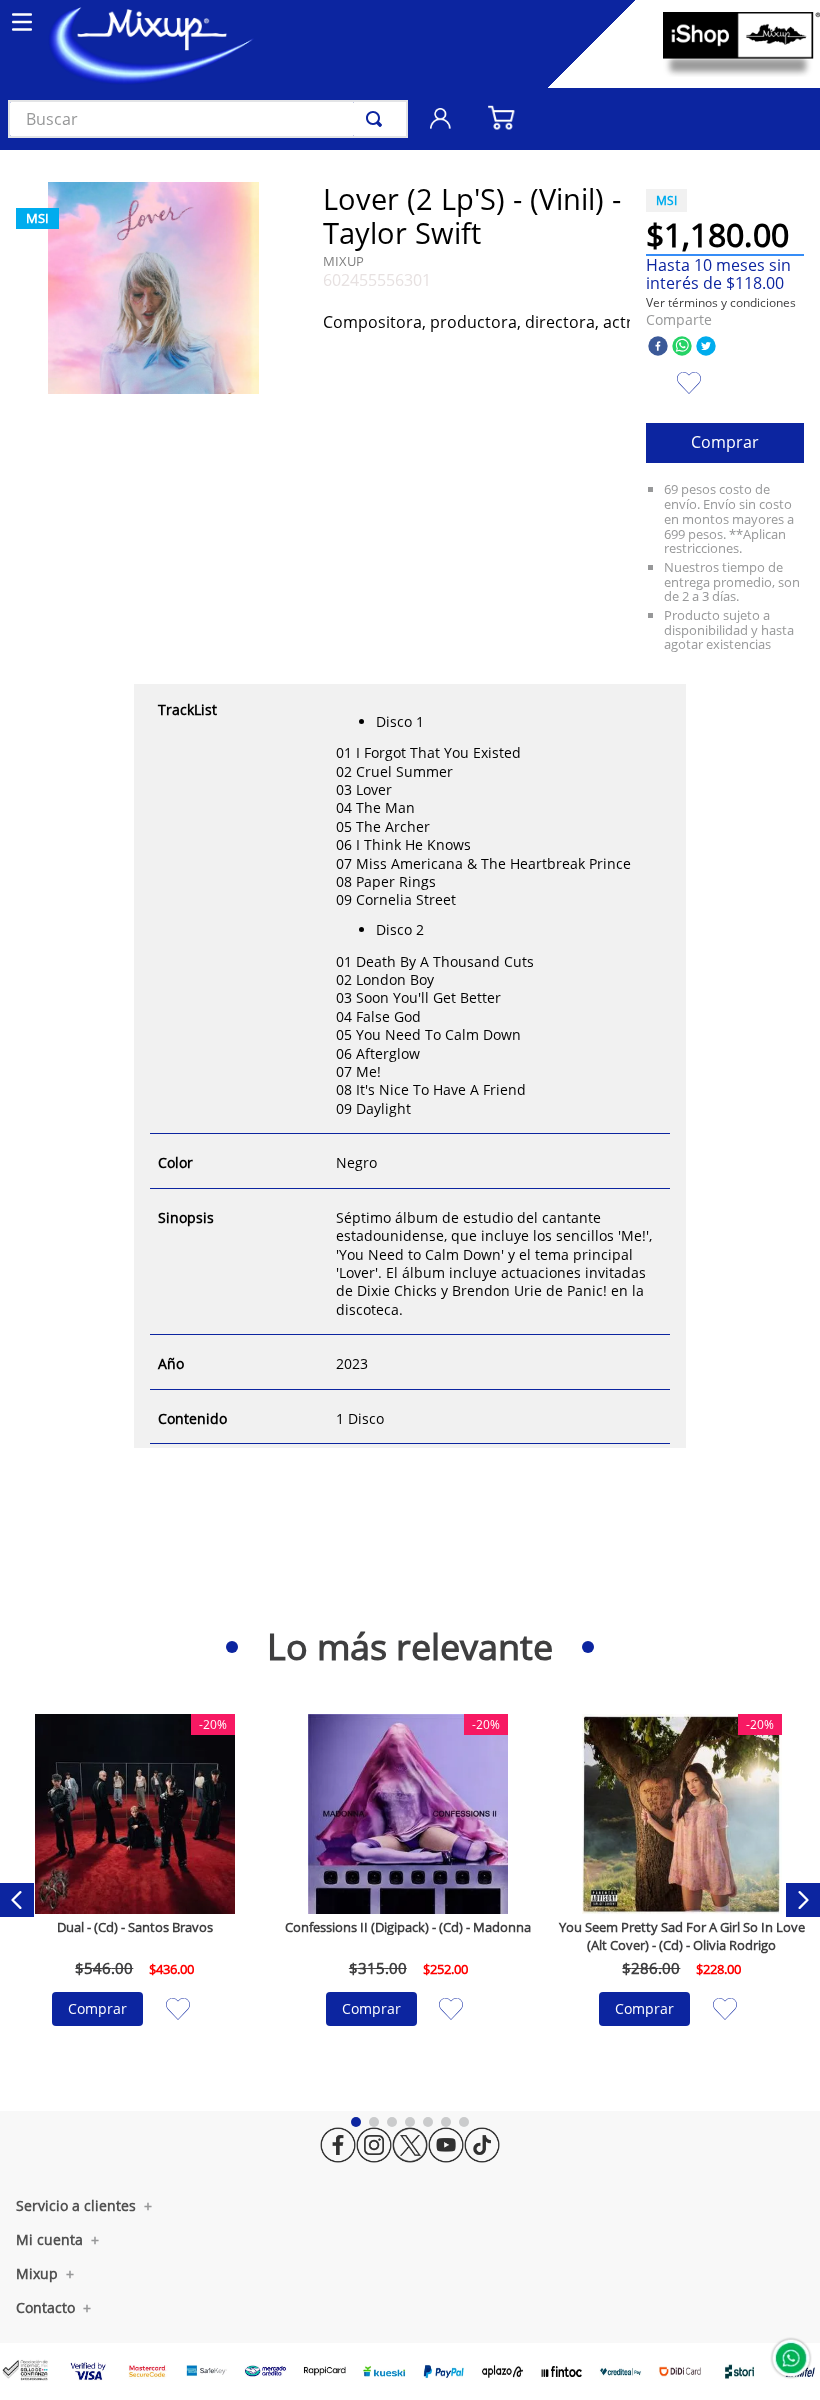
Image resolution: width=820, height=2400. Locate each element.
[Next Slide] (803, 1900)
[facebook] (658, 347)
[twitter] (706, 347)
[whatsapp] (682, 347)
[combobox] (208, 119)
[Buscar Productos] (378, 119)
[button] (721, 302)
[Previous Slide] (17, 1900)
